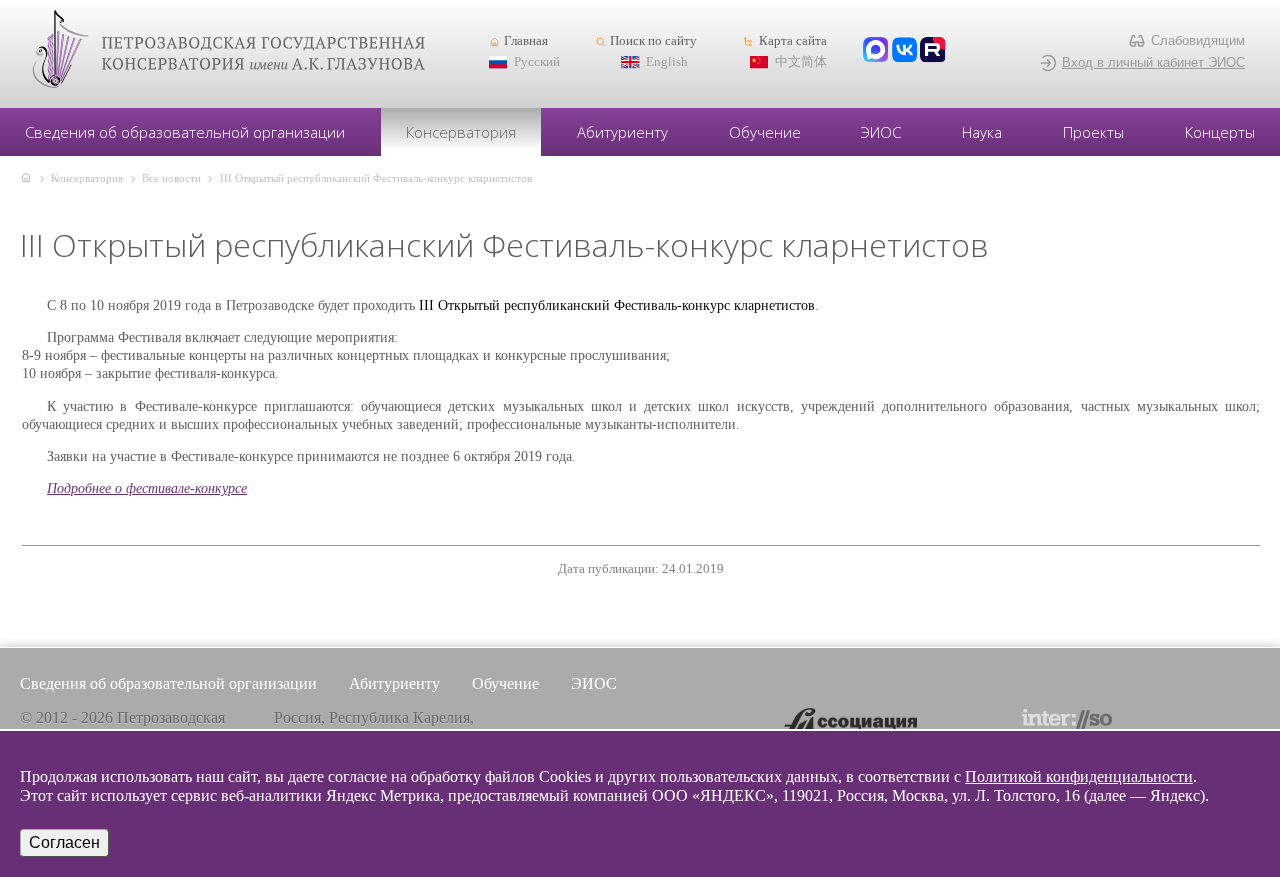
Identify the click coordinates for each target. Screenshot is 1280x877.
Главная (526, 41)
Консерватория (461, 132)
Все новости (171, 178)
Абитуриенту (622, 132)
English (667, 62)
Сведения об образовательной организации (185, 132)
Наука (982, 132)
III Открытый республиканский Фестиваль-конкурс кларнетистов (376, 178)
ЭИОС (881, 132)
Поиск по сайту (653, 41)
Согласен (64, 842)
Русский (537, 62)
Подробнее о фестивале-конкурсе (147, 488)
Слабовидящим (1198, 40)
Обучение (765, 132)
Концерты (1220, 132)
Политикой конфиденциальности (1079, 776)
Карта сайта (792, 41)
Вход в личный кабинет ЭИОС (1153, 62)
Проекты (1093, 132)
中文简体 (801, 62)
